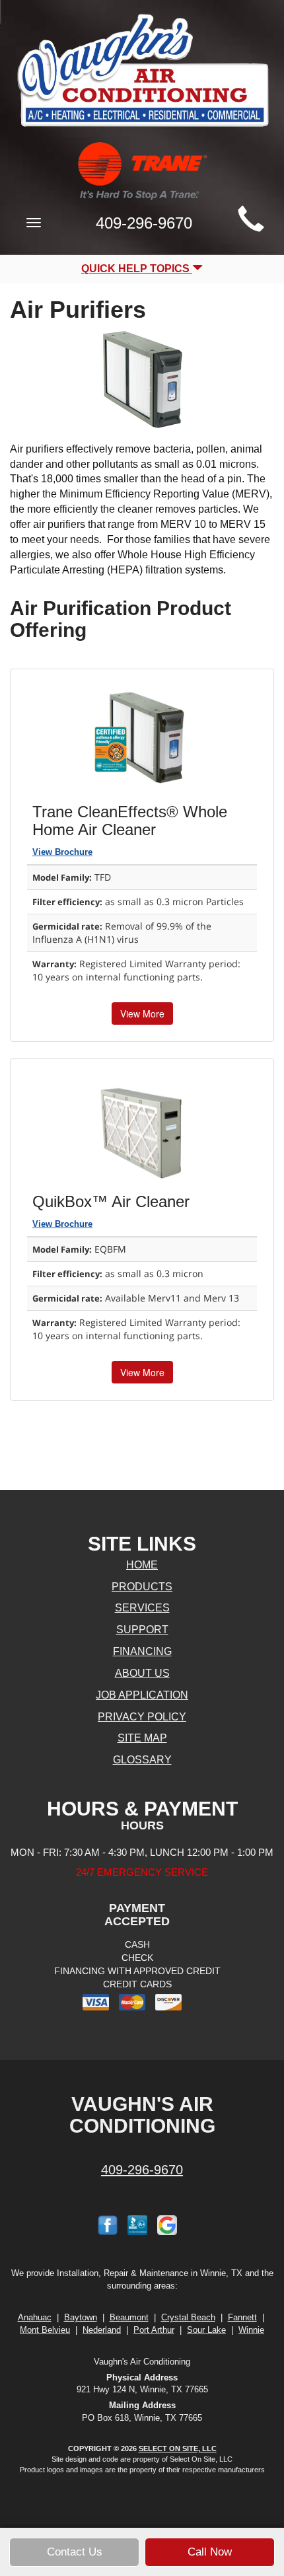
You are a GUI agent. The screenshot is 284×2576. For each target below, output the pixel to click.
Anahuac (35, 2317)
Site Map (142, 1738)
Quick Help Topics (137, 269)
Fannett (242, 2317)
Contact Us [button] (75, 2552)
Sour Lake (206, 2330)
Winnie (251, 2330)
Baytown (81, 2317)
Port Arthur (154, 2330)
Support (142, 1630)
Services (142, 1608)
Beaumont (129, 2317)
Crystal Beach (188, 2317)
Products (142, 1587)
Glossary (142, 1760)
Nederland (102, 2330)
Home (142, 1565)
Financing (142, 1651)
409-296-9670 (142, 2170)
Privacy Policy (142, 1717)
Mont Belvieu (45, 2330)
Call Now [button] (210, 2552)
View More (142, 1013)
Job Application (142, 1695)
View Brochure (62, 852)
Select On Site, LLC (178, 2448)
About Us (142, 1673)
